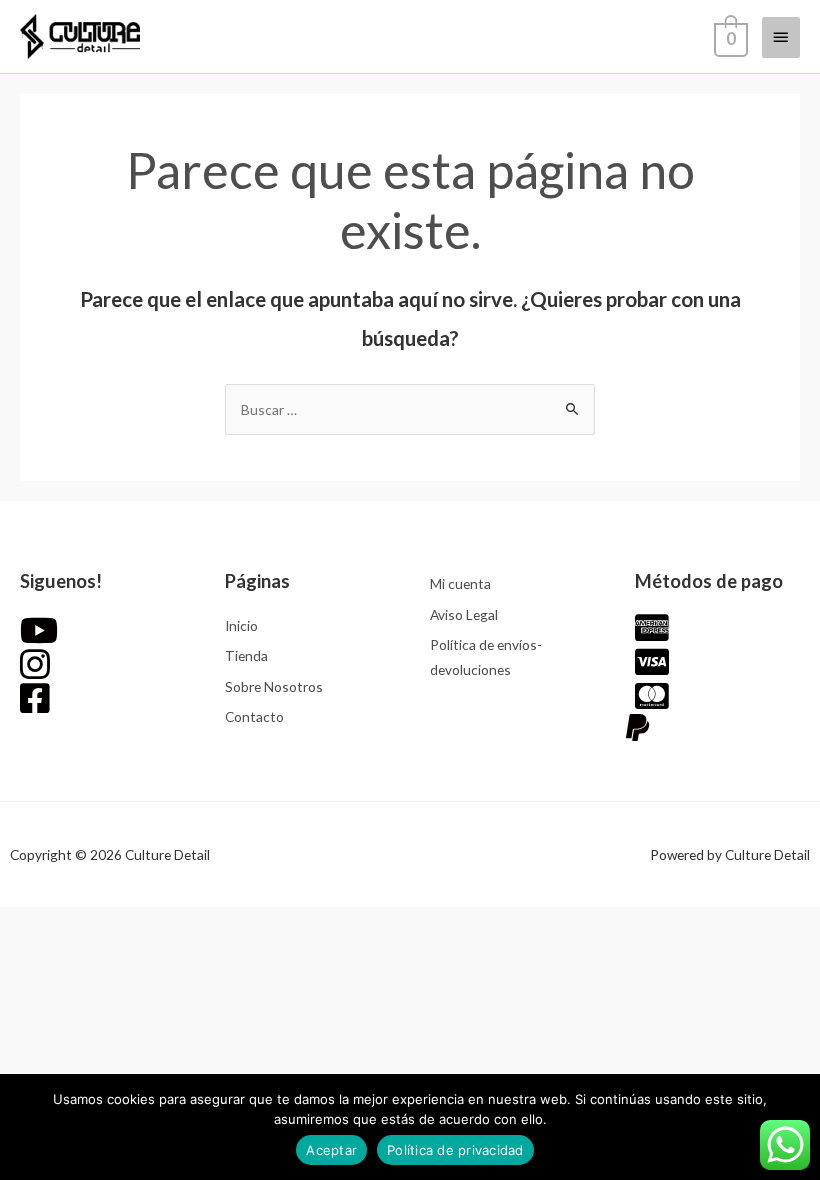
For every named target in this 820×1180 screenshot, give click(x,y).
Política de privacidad (455, 1150)
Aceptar (331, 1150)
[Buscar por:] (410, 409)
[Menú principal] (781, 37)
